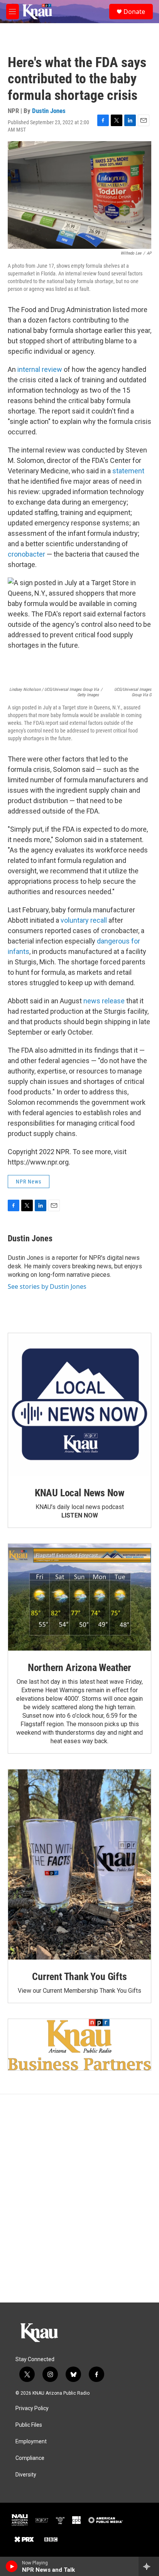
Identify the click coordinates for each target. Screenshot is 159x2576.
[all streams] (149, 2566)
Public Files (29, 2425)
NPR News (29, 1182)
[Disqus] (79, 2198)
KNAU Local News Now (79, 1493)
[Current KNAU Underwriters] (79, 2045)
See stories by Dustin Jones (47, 1286)
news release (104, 1001)
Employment (31, 2442)
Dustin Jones (49, 111)
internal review (40, 369)
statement (128, 471)
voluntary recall (84, 920)
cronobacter (26, 554)
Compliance (30, 2458)
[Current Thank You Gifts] (79, 1864)
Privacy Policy (32, 2408)
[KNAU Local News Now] (79, 1404)
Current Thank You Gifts (79, 1977)
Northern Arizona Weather (79, 1668)
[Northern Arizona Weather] (79, 1597)
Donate (134, 12)
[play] (12, 2566)
